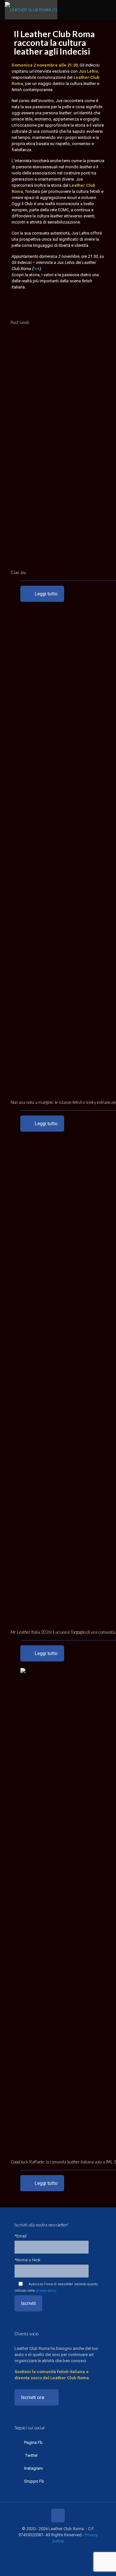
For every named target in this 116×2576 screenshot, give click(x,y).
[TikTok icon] (75, 2550)
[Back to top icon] (58, 2516)
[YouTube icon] (55, 2550)
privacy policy (46, 2291)
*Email (20, 2236)
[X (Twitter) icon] (48, 2550)
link (37, 269)
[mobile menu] (107, 10)
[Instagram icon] (61, 2550)
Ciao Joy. (19, 572)
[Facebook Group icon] (68, 2550)
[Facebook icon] (41, 2550)
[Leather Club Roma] (31, 10)
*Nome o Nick (28, 2260)
